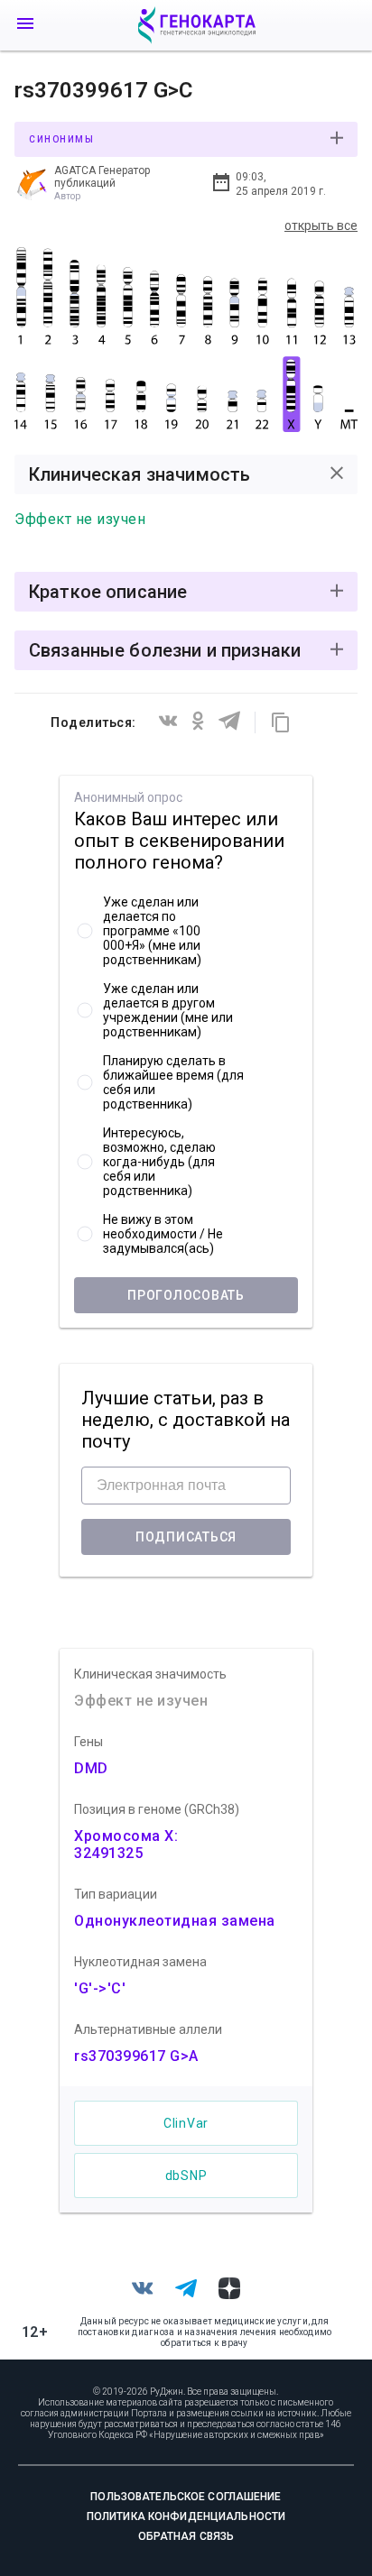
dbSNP (186, 2176)
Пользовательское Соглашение (186, 2497)
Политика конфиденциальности (186, 2516)
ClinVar (186, 2123)
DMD (91, 1768)
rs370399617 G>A (136, 2056)
